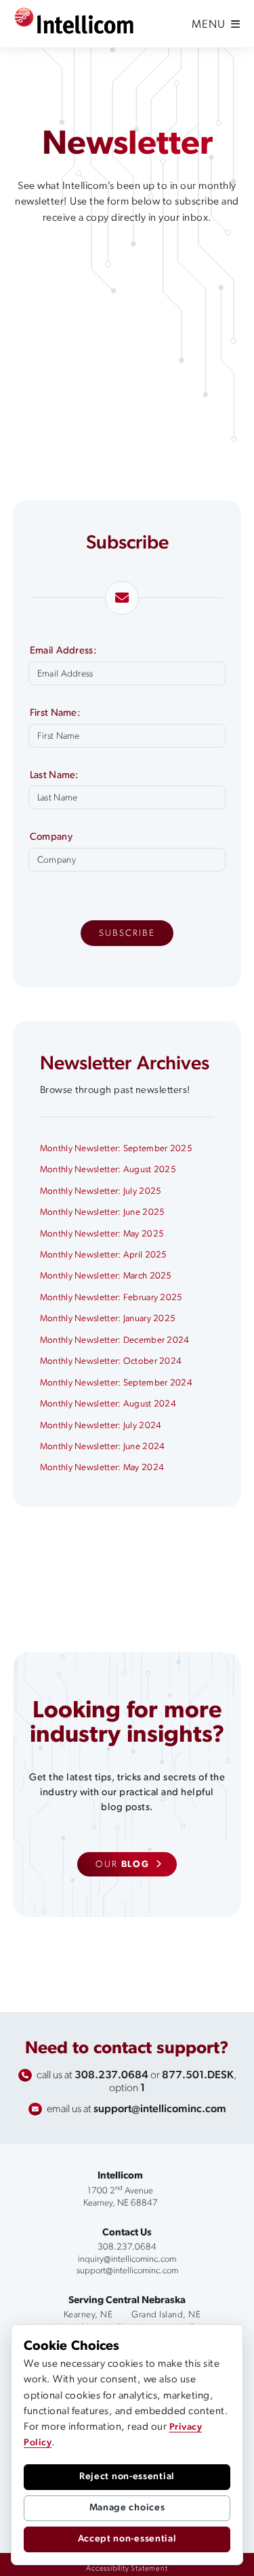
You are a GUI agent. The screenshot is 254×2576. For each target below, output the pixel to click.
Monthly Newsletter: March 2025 (106, 1276)
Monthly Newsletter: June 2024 (103, 1447)
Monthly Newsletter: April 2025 (104, 1255)
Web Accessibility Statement (160, 2565)
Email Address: (63, 651)
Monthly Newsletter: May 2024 (102, 1468)
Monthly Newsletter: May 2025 (102, 1234)
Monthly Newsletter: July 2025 (101, 1192)
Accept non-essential (127, 2539)
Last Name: (54, 776)
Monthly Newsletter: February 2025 (111, 1298)
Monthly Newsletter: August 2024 (108, 1404)
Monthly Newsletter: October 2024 (111, 1361)
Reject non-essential (127, 2477)
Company (51, 838)
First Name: (55, 714)
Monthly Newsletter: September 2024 (116, 1383)
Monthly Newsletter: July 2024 (101, 1426)
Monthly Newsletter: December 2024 (115, 1340)
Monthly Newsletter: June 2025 (103, 1212)
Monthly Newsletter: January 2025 (108, 1319)
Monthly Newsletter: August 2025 (108, 1170)
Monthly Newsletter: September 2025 (116, 1149)
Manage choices (127, 2508)
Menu (210, 25)
